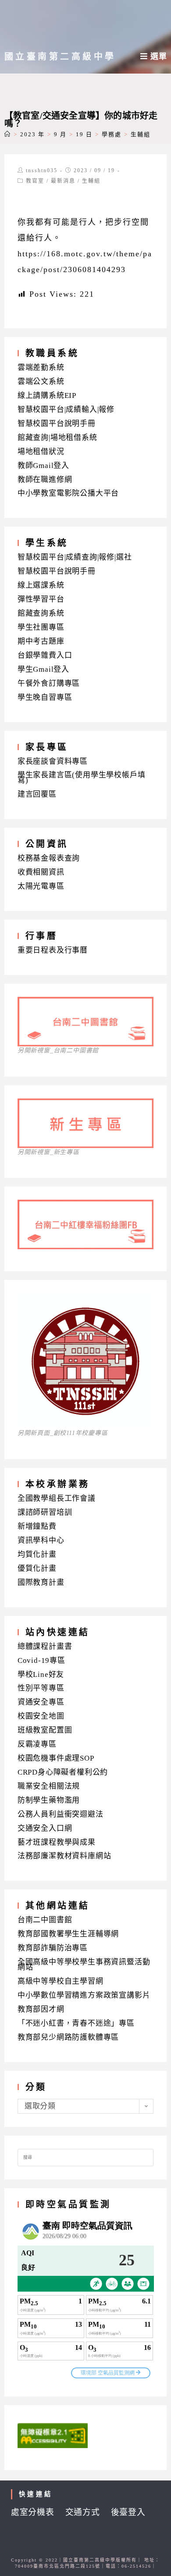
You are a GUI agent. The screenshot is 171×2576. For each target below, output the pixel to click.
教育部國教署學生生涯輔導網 (68, 1934)
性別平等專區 (41, 1688)
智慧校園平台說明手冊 (57, 423)
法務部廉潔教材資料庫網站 (64, 1856)
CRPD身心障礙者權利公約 (63, 1772)
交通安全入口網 (45, 1828)
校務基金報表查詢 (49, 858)
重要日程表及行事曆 (53, 950)
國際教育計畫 (41, 1582)
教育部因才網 (41, 2009)
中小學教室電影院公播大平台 (68, 493)
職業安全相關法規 (49, 1786)
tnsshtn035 (42, 170)
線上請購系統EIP (47, 395)
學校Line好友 (41, 1674)
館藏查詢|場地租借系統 (57, 438)
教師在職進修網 (45, 480)
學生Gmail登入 (43, 669)
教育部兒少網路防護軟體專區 (68, 2037)
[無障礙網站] (53, 2435)
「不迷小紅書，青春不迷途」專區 (76, 2023)
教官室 (35, 181)
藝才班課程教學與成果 (57, 1842)
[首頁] (8, 134)
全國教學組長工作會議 (57, 1498)
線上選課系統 (41, 585)
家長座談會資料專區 (53, 761)
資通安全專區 (41, 1702)
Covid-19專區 (41, 1660)
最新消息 (63, 181)
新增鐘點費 (37, 1526)
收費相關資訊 (41, 872)
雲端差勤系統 (41, 367)
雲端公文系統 (41, 381)
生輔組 (91, 181)
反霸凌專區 (37, 1744)
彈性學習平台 (41, 599)
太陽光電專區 (41, 886)
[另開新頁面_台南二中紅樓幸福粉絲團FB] (86, 1246)
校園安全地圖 (41, 1716)
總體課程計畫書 (45, 1646)
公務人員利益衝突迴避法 (61, 1814)
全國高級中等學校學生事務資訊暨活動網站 (84, 1965)
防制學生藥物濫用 (49, 1800)
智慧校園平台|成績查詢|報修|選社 (75, 557)
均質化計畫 (37, 1554)
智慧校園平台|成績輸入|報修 (66, 409)
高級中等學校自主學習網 (61, 1981)
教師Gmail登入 (43, 466)
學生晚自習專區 (45, 697)
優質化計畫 (37, 1568)
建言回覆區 (37, 794)
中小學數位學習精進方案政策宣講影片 (84, 1995)
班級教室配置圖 (45, 1730)
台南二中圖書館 (45, 1920)
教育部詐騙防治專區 (53, 1948)
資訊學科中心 (41, 1540)
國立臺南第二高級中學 (60, 57)
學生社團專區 (41, 627)
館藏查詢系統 (41, 613)
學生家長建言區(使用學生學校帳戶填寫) (82, 778)
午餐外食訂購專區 (49, 683)
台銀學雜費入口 (45, 655)
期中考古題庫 (41, 641)
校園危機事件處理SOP (56, 1758)
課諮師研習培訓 (45, 1512)
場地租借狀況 (41, 452)
